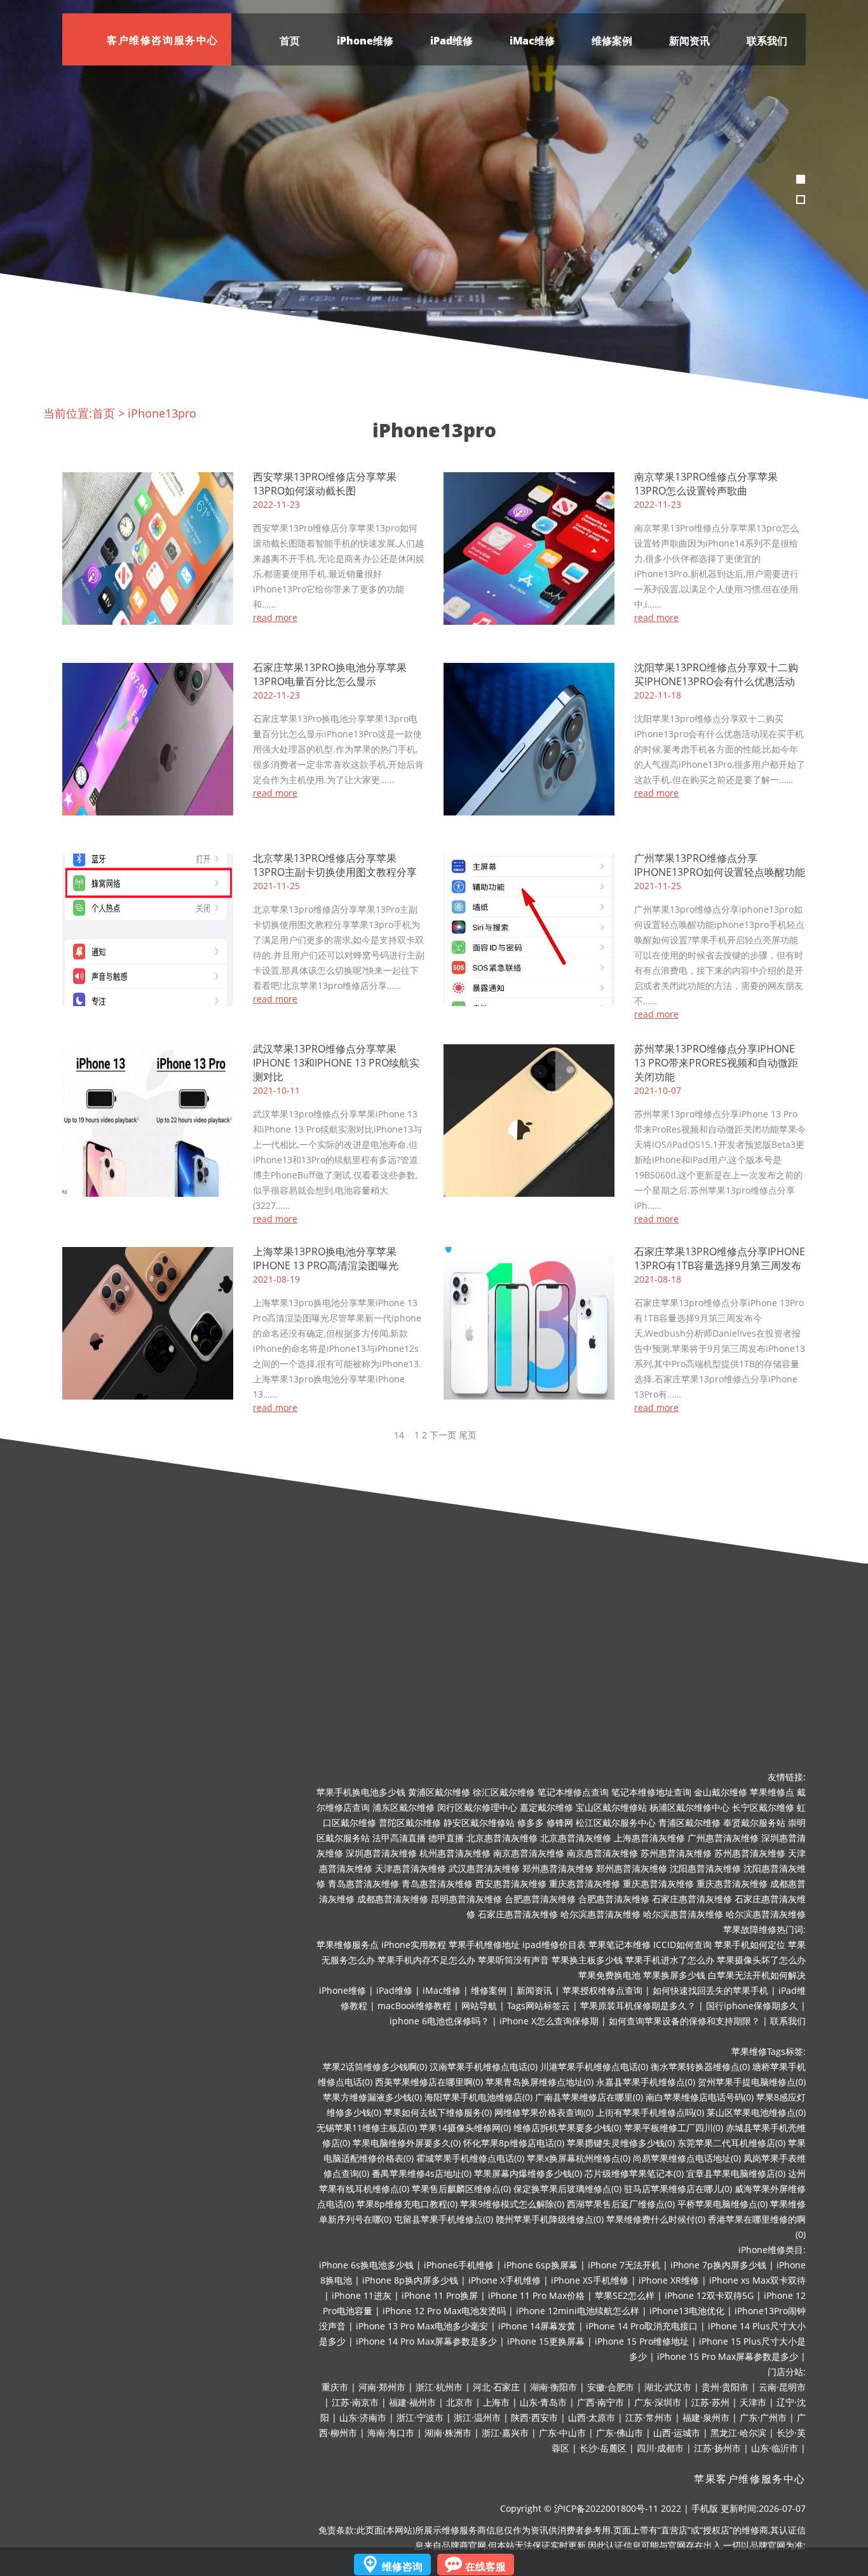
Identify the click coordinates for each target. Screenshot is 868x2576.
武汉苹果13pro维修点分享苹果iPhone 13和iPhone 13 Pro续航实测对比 (336, 1063)
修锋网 (560, 1823)
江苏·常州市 (649, 2417)
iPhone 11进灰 (362, 2295)
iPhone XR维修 (669, 2280)
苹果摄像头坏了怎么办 (761, 1960)
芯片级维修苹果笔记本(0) (634, 2173)
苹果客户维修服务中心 (750, 2479)
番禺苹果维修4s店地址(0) (422, 2173)
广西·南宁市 (600, 2402)
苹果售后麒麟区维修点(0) (461, 2189)
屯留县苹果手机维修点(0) (444, 2219)
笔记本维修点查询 (573, 1792)
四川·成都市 (660, 2448)
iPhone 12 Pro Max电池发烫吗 (444, 2311)
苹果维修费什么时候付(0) (656, 2219)
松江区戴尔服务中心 (616, 1823)
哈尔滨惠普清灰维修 (600, 1914)
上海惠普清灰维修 (649, 1838)
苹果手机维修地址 (484, 1945)
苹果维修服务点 (348, 1945)
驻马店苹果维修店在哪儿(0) (678, 2189)
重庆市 (335, 2387)
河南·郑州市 (382, 2387)
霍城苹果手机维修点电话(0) (470, 2158)
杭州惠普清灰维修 (455, 1853)
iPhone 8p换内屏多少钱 (410, 2280)
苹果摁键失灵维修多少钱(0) (621, 2143)
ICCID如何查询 (682, 1945)
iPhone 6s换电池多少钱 (366, 2265)
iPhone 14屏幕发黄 (537, 2326)
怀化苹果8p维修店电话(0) (514, 2143)
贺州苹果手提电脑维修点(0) (752, 2082)
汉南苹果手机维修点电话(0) (484, 2067)
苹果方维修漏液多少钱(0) (372, 2097)
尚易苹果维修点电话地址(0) (687, 2158)
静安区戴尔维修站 (479, 1823)
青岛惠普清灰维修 (363, 1884)
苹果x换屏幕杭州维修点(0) (579, 2158)
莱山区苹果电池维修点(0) (756, 2112)
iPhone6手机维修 (459, 2265)
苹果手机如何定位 (750, 1945)
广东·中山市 (562, 2433)
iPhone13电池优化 (687, 2311)
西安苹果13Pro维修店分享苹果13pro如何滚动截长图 (325, 484)
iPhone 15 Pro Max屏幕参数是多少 (728, 2356)
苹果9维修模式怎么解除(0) (512, 2204)
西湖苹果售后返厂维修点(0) (621, 2204)
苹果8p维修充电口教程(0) (407, 2204)
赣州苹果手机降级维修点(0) (550, 2219)
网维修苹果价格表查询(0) (544, 2112)
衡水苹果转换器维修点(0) (700, 2067)
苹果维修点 (772, 1792)
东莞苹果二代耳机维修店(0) (731, 2143)
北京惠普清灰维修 (502, 1838)
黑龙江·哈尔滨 (738, 2433)
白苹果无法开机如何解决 (757, 1975)
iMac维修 (532, 41)
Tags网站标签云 (539, 2006)
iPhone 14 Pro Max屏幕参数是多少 (426, 2341)
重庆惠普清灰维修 (585, 1884)
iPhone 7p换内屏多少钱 (718, 2265)
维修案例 (612, 41)
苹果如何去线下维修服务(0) (438, 2112)
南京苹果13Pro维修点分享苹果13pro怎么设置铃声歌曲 (706, 484)
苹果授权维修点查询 (602, 1990)
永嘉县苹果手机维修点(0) (646, 2082)
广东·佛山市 (620, 2433)
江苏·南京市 (355, 2402)
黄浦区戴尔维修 (439, 1792)
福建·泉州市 (706, 2417)
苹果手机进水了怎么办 (670, 1960)
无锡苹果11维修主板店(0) (367, 2128)
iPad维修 (451, 41)
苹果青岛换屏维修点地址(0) (539, 2082)
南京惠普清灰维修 (529, 1853)
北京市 (459, 2402)
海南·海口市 (391, 2433)
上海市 (496, 2402)
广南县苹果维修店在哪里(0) (589, 2097)
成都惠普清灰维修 (393, 1899)
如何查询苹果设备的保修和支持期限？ (684, 2021)
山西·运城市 (677, 2433)
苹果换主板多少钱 (587, 1960)
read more (275, 618)
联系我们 (767, 41)
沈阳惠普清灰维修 (705, 1868)
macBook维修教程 (414, 2006)
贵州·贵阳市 (725, 2387)
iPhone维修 (365, 41)
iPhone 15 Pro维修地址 (642, 2341)
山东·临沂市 (775, 2448)
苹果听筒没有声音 (513, 1960)
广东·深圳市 (658, 2402)
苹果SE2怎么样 (625, 2295)
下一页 (443, 1435)
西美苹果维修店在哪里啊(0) (429, 2082)
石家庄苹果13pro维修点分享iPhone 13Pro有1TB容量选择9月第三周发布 (720, 1258)
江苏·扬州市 (717, 2448)
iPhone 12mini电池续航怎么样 (578, 2311)
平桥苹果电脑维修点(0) (722, 2204)
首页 (290, 41)
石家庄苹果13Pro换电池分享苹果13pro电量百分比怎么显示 (330, 674)
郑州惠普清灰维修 (558, 1868)
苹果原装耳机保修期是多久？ (638, 2006)
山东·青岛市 (543, 2402)
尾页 (468, 1435)
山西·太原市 (592, 2417)
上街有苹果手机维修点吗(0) (650, 2112)
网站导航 (479, 2006)
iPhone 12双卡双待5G (709, 2295)
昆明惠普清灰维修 (466, 1899)
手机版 (705, 2508)
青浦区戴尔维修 (689, 1823)
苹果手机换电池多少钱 (361, 1792)
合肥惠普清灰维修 (540, 1899)
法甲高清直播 (399, 1838)
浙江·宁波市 (420, 2417)
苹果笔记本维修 (620, 1945)
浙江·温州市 (477, 2417)
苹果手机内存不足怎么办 (426, 1960)
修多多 (531, 1823)
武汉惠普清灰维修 (484, 1868)
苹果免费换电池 (609, 1975)
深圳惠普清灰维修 (381, 1853)
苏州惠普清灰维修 (676, 1853)
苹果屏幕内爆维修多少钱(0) (528, 2173)
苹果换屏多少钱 (674, 1975)
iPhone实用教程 (414, 1945)
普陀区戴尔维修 (410, 1823)
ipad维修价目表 (554, 1945)
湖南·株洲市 (448, 2433)
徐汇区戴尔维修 (504, 1792)
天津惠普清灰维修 (410, 1868)
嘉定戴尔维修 (546, 1807)
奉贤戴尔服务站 (754, 1823)
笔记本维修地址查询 (651, 1792)
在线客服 (485, 2566)
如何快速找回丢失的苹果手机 (710, 1990)
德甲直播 (446, 1838)
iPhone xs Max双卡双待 (757, 2280)
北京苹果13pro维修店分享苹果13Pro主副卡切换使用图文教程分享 (335, 865)
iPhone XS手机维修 (590, 2280)
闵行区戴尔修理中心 (477, 1807)
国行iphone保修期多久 (752, 2006)
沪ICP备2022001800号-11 (606, 2508)
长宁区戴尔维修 (763, 1807)
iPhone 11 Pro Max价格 (536, 2295)
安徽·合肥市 (611, 2387)
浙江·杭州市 (439, 2387)
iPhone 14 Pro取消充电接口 (642, 2326)
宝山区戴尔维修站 (611, 1807)
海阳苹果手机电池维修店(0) (478, 2097)
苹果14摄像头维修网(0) (465, 2128)
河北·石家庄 (496, 2387)
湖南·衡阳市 (553, 2387)
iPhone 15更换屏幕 (546, 2341)
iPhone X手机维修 (505, 2280)
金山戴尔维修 (721, 1792)
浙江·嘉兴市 (505, 2433)
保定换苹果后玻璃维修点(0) (567, 2189)
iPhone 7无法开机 (624, 2265)
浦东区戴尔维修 (403, 1807)
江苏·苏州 (710, 2402)
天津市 (753, 2402)
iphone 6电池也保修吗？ (439, 2021)
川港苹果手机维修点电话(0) (594, 2067)
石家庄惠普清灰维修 (692, 1899)
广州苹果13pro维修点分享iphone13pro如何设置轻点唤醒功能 (720, 865)
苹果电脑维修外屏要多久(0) (407, 2143)
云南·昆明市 (782, 2387)
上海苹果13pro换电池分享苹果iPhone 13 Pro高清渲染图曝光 (326, 1258)
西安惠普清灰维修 (511, 1884)
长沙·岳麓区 (603, 2448)
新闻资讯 (689, 41)
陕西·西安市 (534, 2417)
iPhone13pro (162, 413)
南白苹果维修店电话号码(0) (700, 2097)
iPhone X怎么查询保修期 (549, 2021)
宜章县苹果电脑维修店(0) (736, 2173)
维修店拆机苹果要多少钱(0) (567, 2128)
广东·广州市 (763, 2417)
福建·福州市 (412, 2402)
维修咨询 (402, 2566)
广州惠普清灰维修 (723, 1838)
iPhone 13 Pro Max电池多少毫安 (422, 2326)
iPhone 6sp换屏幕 (541, 2265)
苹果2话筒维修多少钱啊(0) (375, 2067)
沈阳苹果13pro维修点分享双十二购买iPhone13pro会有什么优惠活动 (716, 674)
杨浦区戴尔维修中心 (689, 1807)
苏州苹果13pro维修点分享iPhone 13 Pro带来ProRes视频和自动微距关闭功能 (716, 1063)
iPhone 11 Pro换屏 (440, 2295)
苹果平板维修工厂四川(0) (674, 2128)
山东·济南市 (363, 2417)
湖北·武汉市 (668, 2387)
